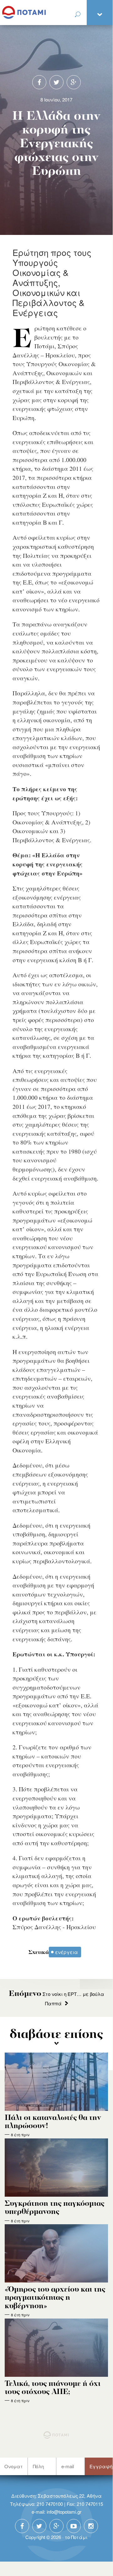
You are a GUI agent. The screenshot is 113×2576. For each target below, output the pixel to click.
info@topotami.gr (64, 2512)
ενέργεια (67, 1952)
